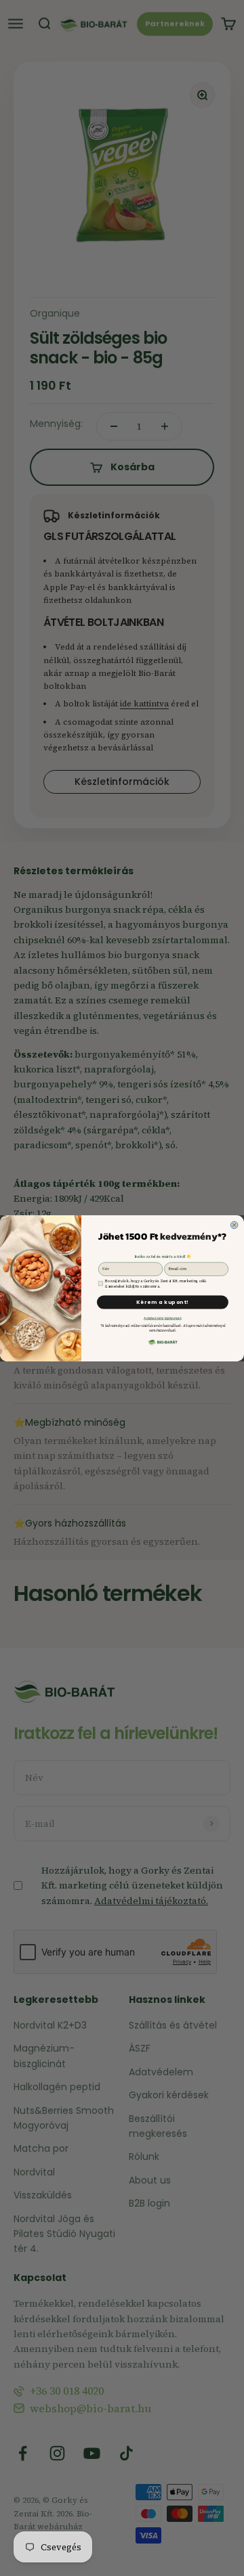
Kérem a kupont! (163, 1302)
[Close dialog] (234, 1225)
